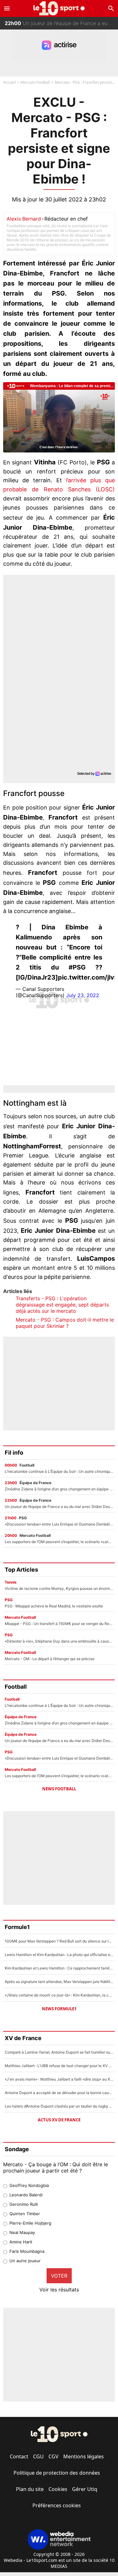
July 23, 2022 (83, 995)
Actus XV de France (59, 2120)
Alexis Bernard (24, 219)
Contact (19, 2456)
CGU (38, 2456)
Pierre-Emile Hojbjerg (30, 2223)
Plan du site (30, 2489)
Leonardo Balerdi (26, 2195)
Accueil (9, 82)
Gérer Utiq (85, 2489)
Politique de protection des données (57, 2473)
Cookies (58, 2489)
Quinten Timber (25, 2214)
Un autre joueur (25, 2261)
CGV (53, 2456)
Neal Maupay (22, 2232)
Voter (59, 2276)
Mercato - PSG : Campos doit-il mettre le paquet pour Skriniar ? (65, 1323)
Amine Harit (21, 2242)
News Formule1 (59, 2009)
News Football (59, 1789)
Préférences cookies (57, 2505)
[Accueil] (59, 8)
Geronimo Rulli (24, 2204)
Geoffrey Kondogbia (29, 2185)
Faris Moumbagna (27, 2251)
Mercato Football (35, 82)
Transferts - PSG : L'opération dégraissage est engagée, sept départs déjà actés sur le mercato (62, 1305)
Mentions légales (84, 2456)
